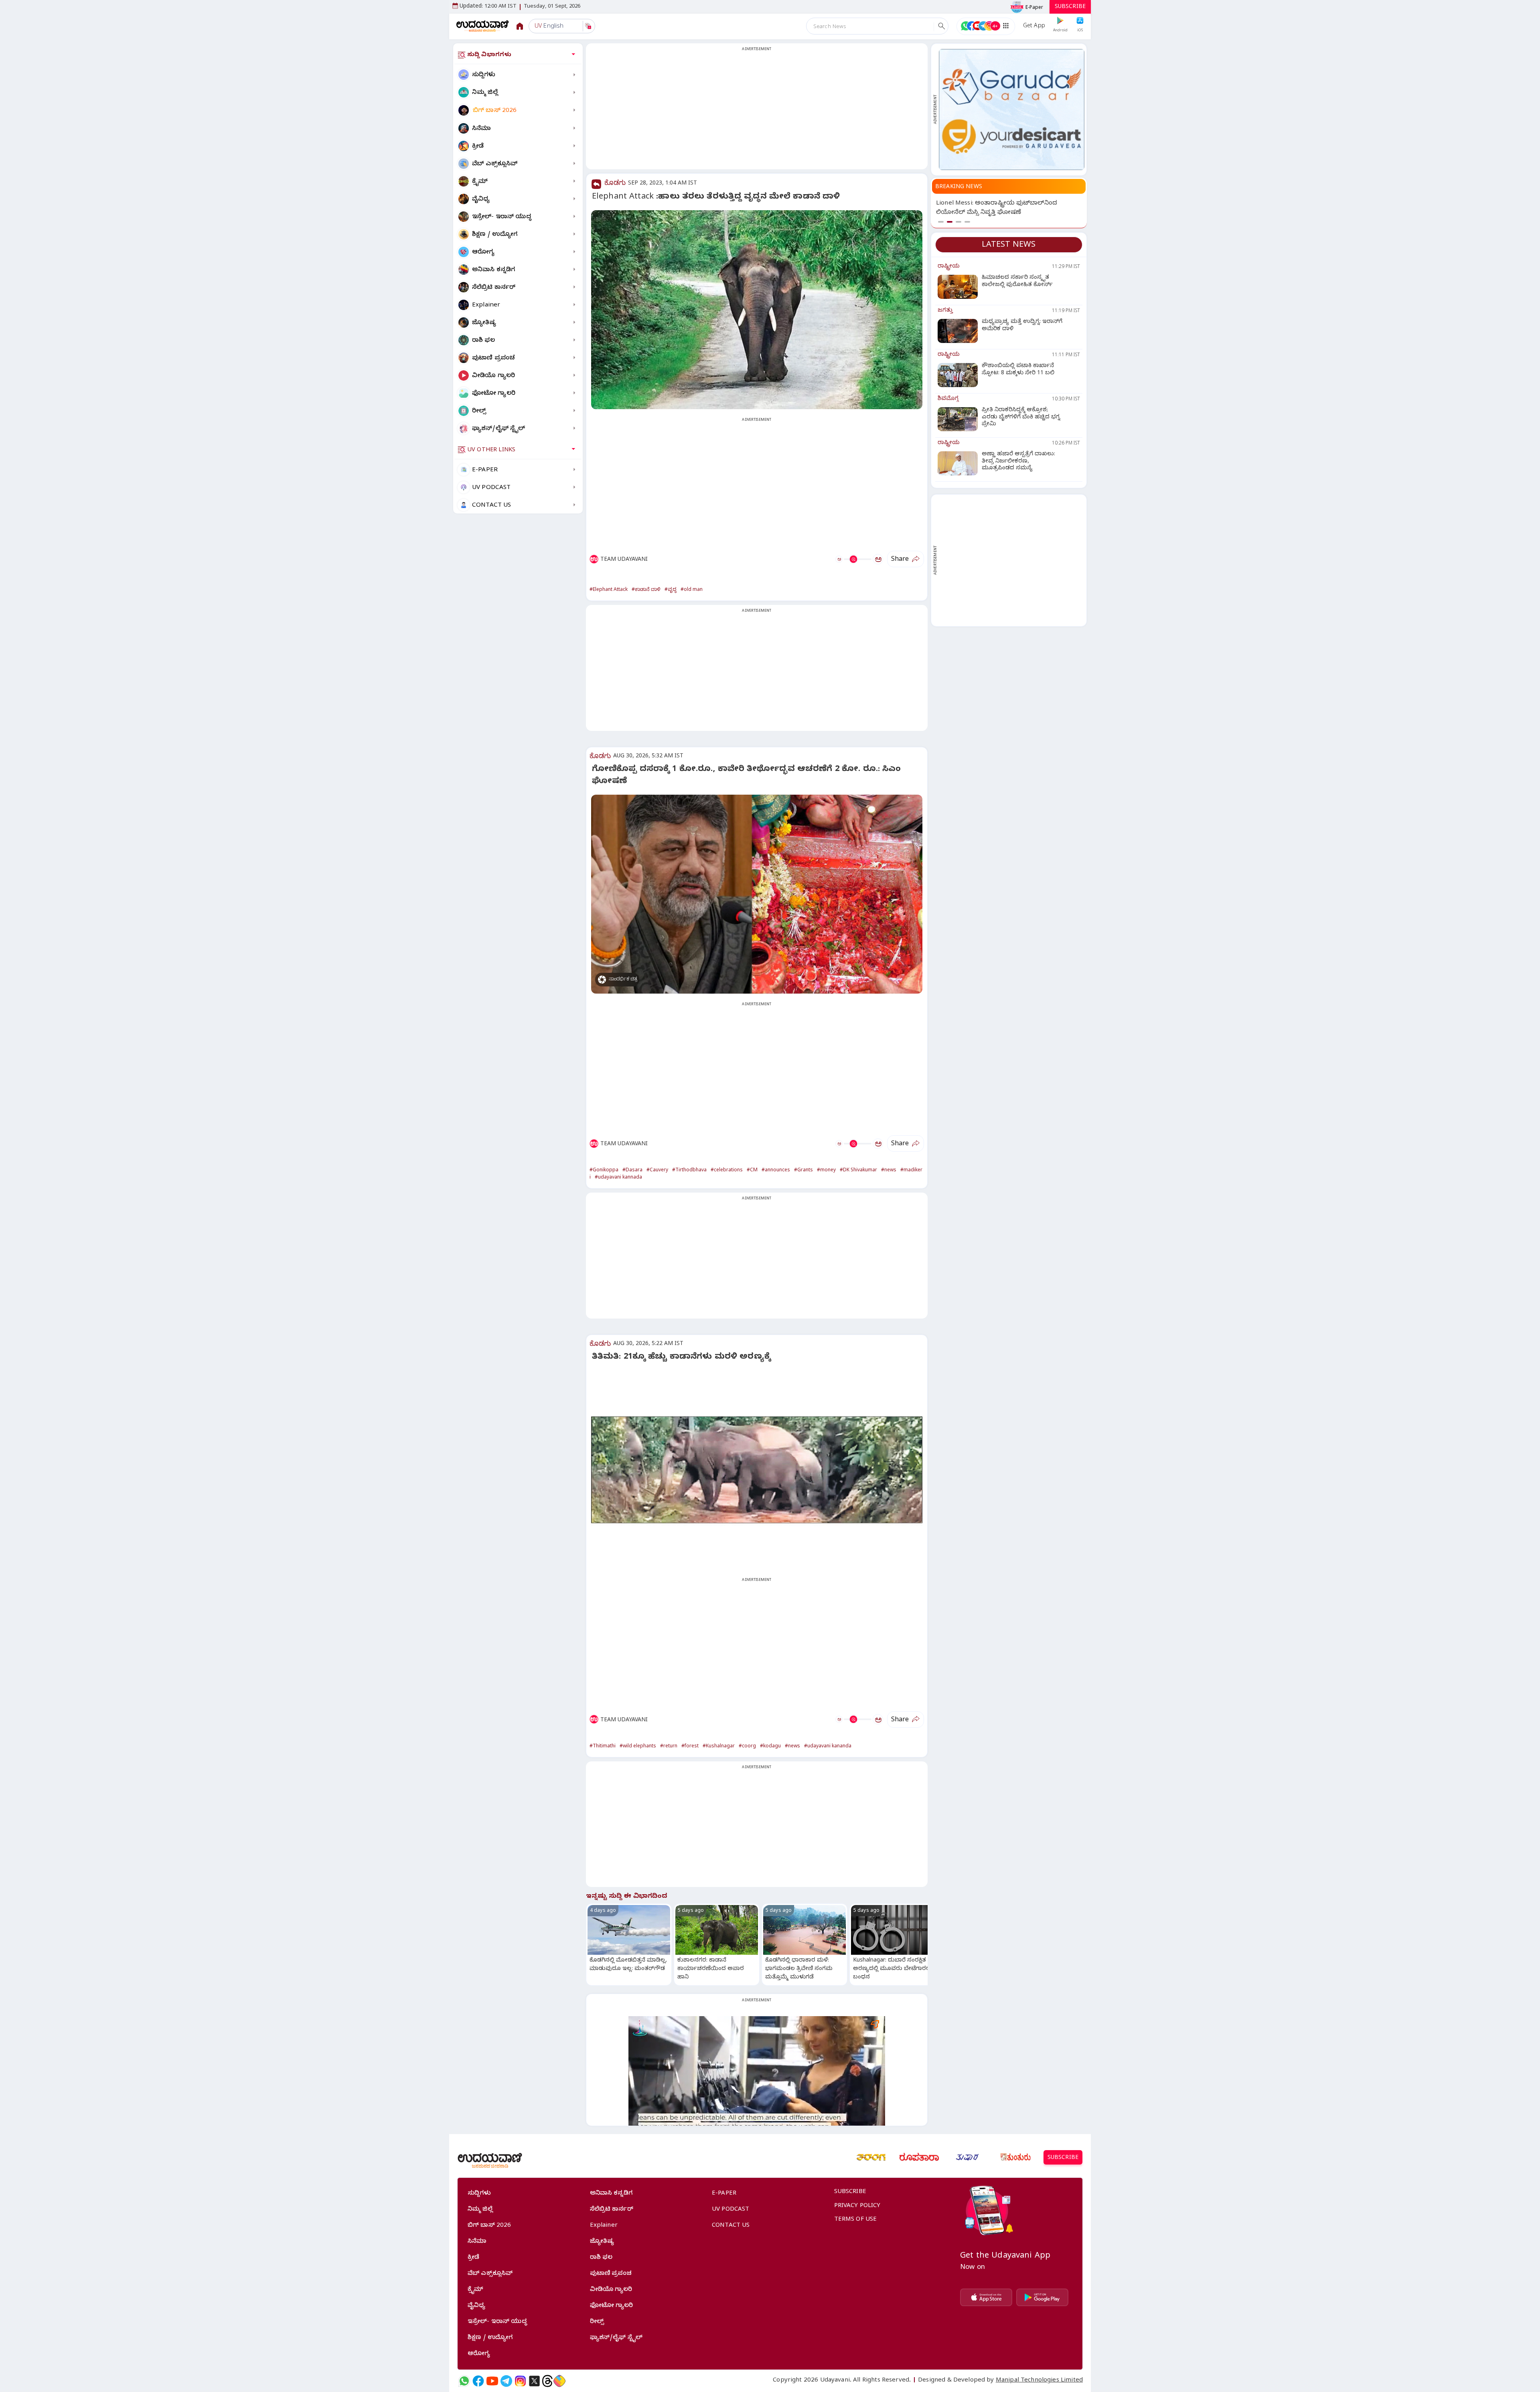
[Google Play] (1042, 2297)
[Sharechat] (559, 2381)
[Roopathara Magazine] (919, 2157)
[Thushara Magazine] (967, 2157)
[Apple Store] (986, 2297)
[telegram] (506, 2381)
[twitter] (534, 2381)
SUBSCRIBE (1070, 7)
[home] (483, 26)
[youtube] (492, 2381)
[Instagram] (520, 2381)
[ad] (1012, 110)
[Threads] (547, 2381)
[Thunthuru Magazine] (1015, 2157)
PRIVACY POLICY (857, 2206)
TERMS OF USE (856, 2220)
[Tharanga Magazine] (871, 2157)
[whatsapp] (464, 2381)
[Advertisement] (757, 111)
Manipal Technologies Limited (1039, 2381)
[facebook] (478, 2381)
